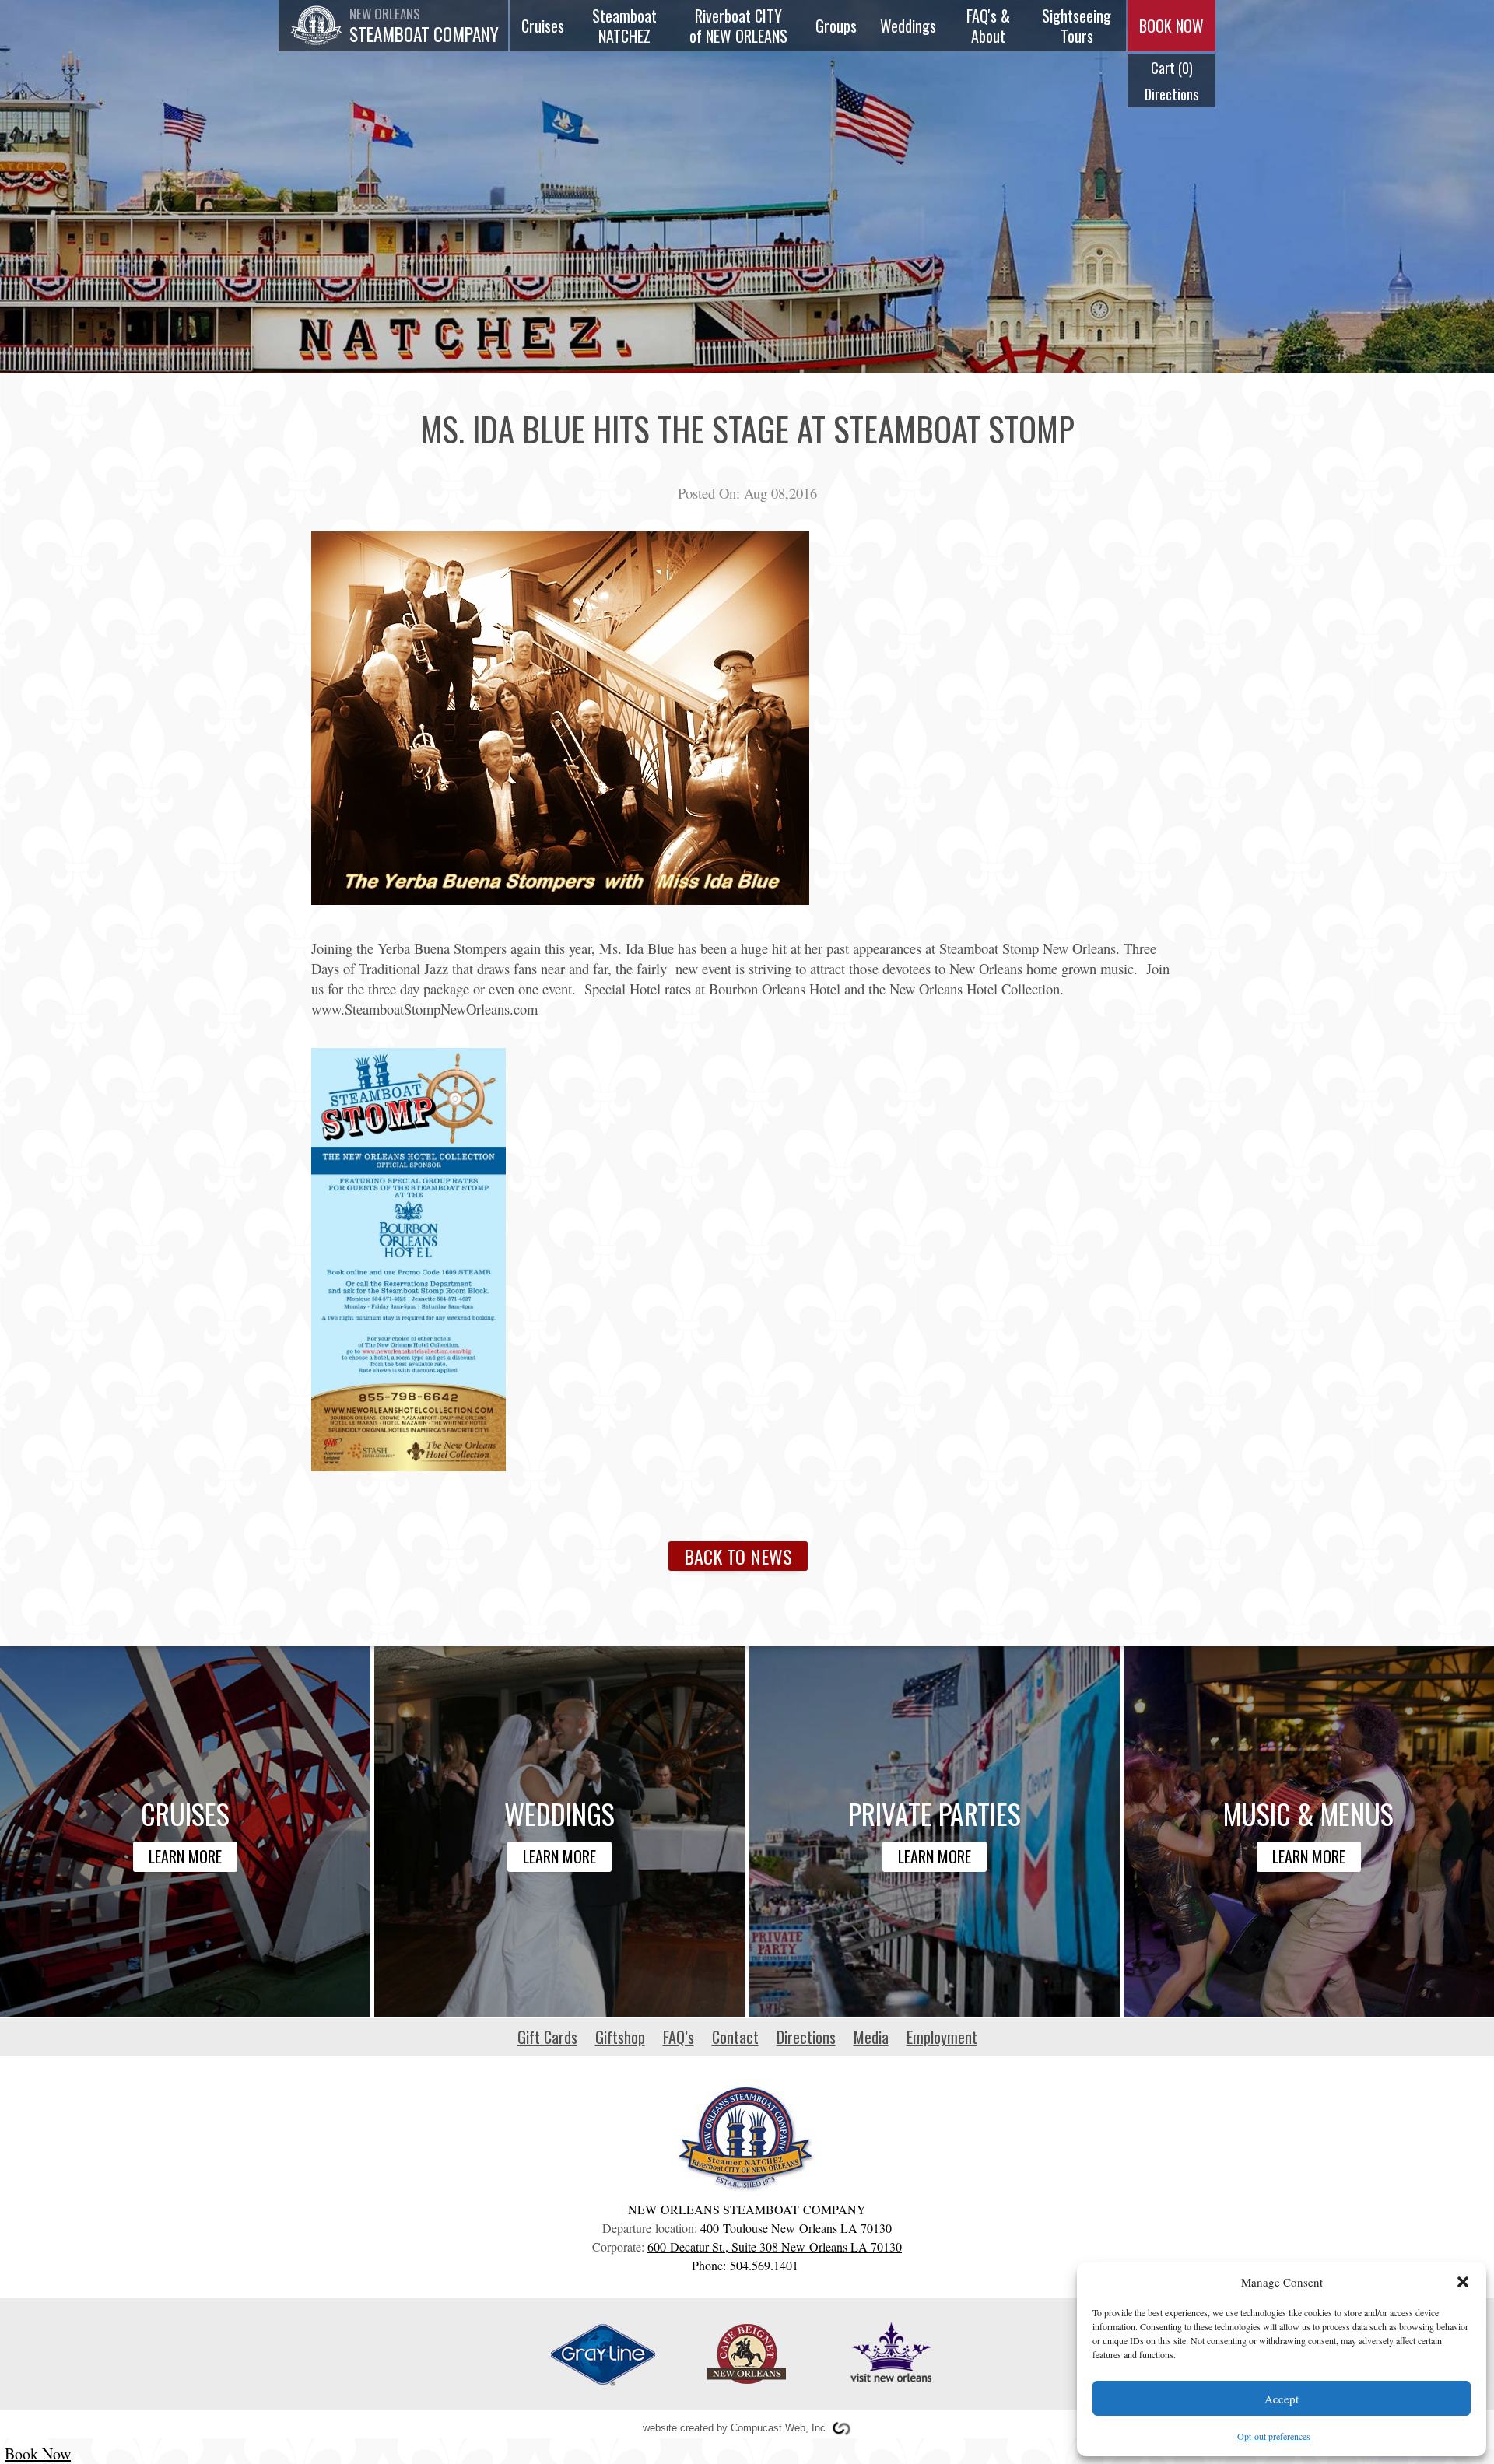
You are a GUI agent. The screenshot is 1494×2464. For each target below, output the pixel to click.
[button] (1463, 2282)
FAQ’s (679, 2037)
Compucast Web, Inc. (780, 2428)
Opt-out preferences (1274, 2436)
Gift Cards (547, 2037)
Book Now (38, 2453)
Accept (1282, 2399)
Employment (942, 2037)
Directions (1171, 94)
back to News (738, 1556)
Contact (735, 2037)
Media (871, 2037)
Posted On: (709, 493)
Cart (1171, 68)
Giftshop (620, 2037)
